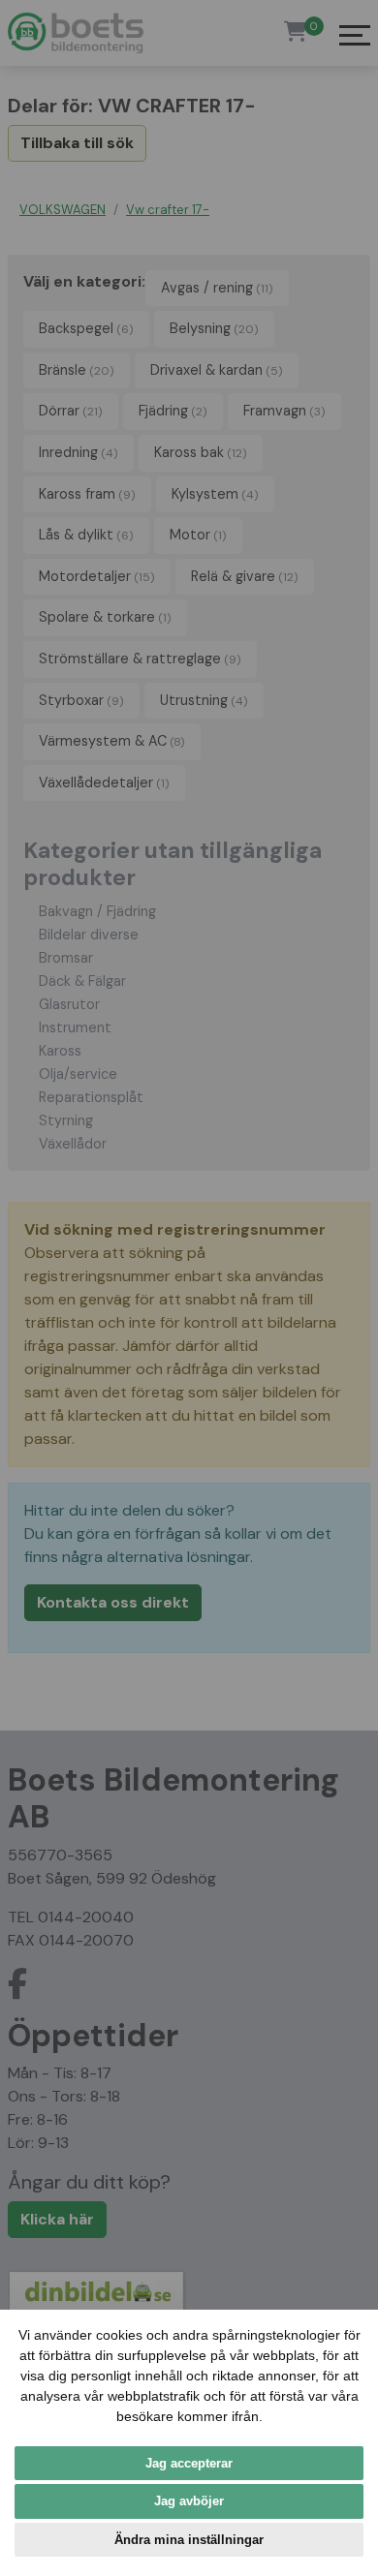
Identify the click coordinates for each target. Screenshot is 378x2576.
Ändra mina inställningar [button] (189, 2540)
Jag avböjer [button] (189, 2501)
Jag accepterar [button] (189, 2463)
